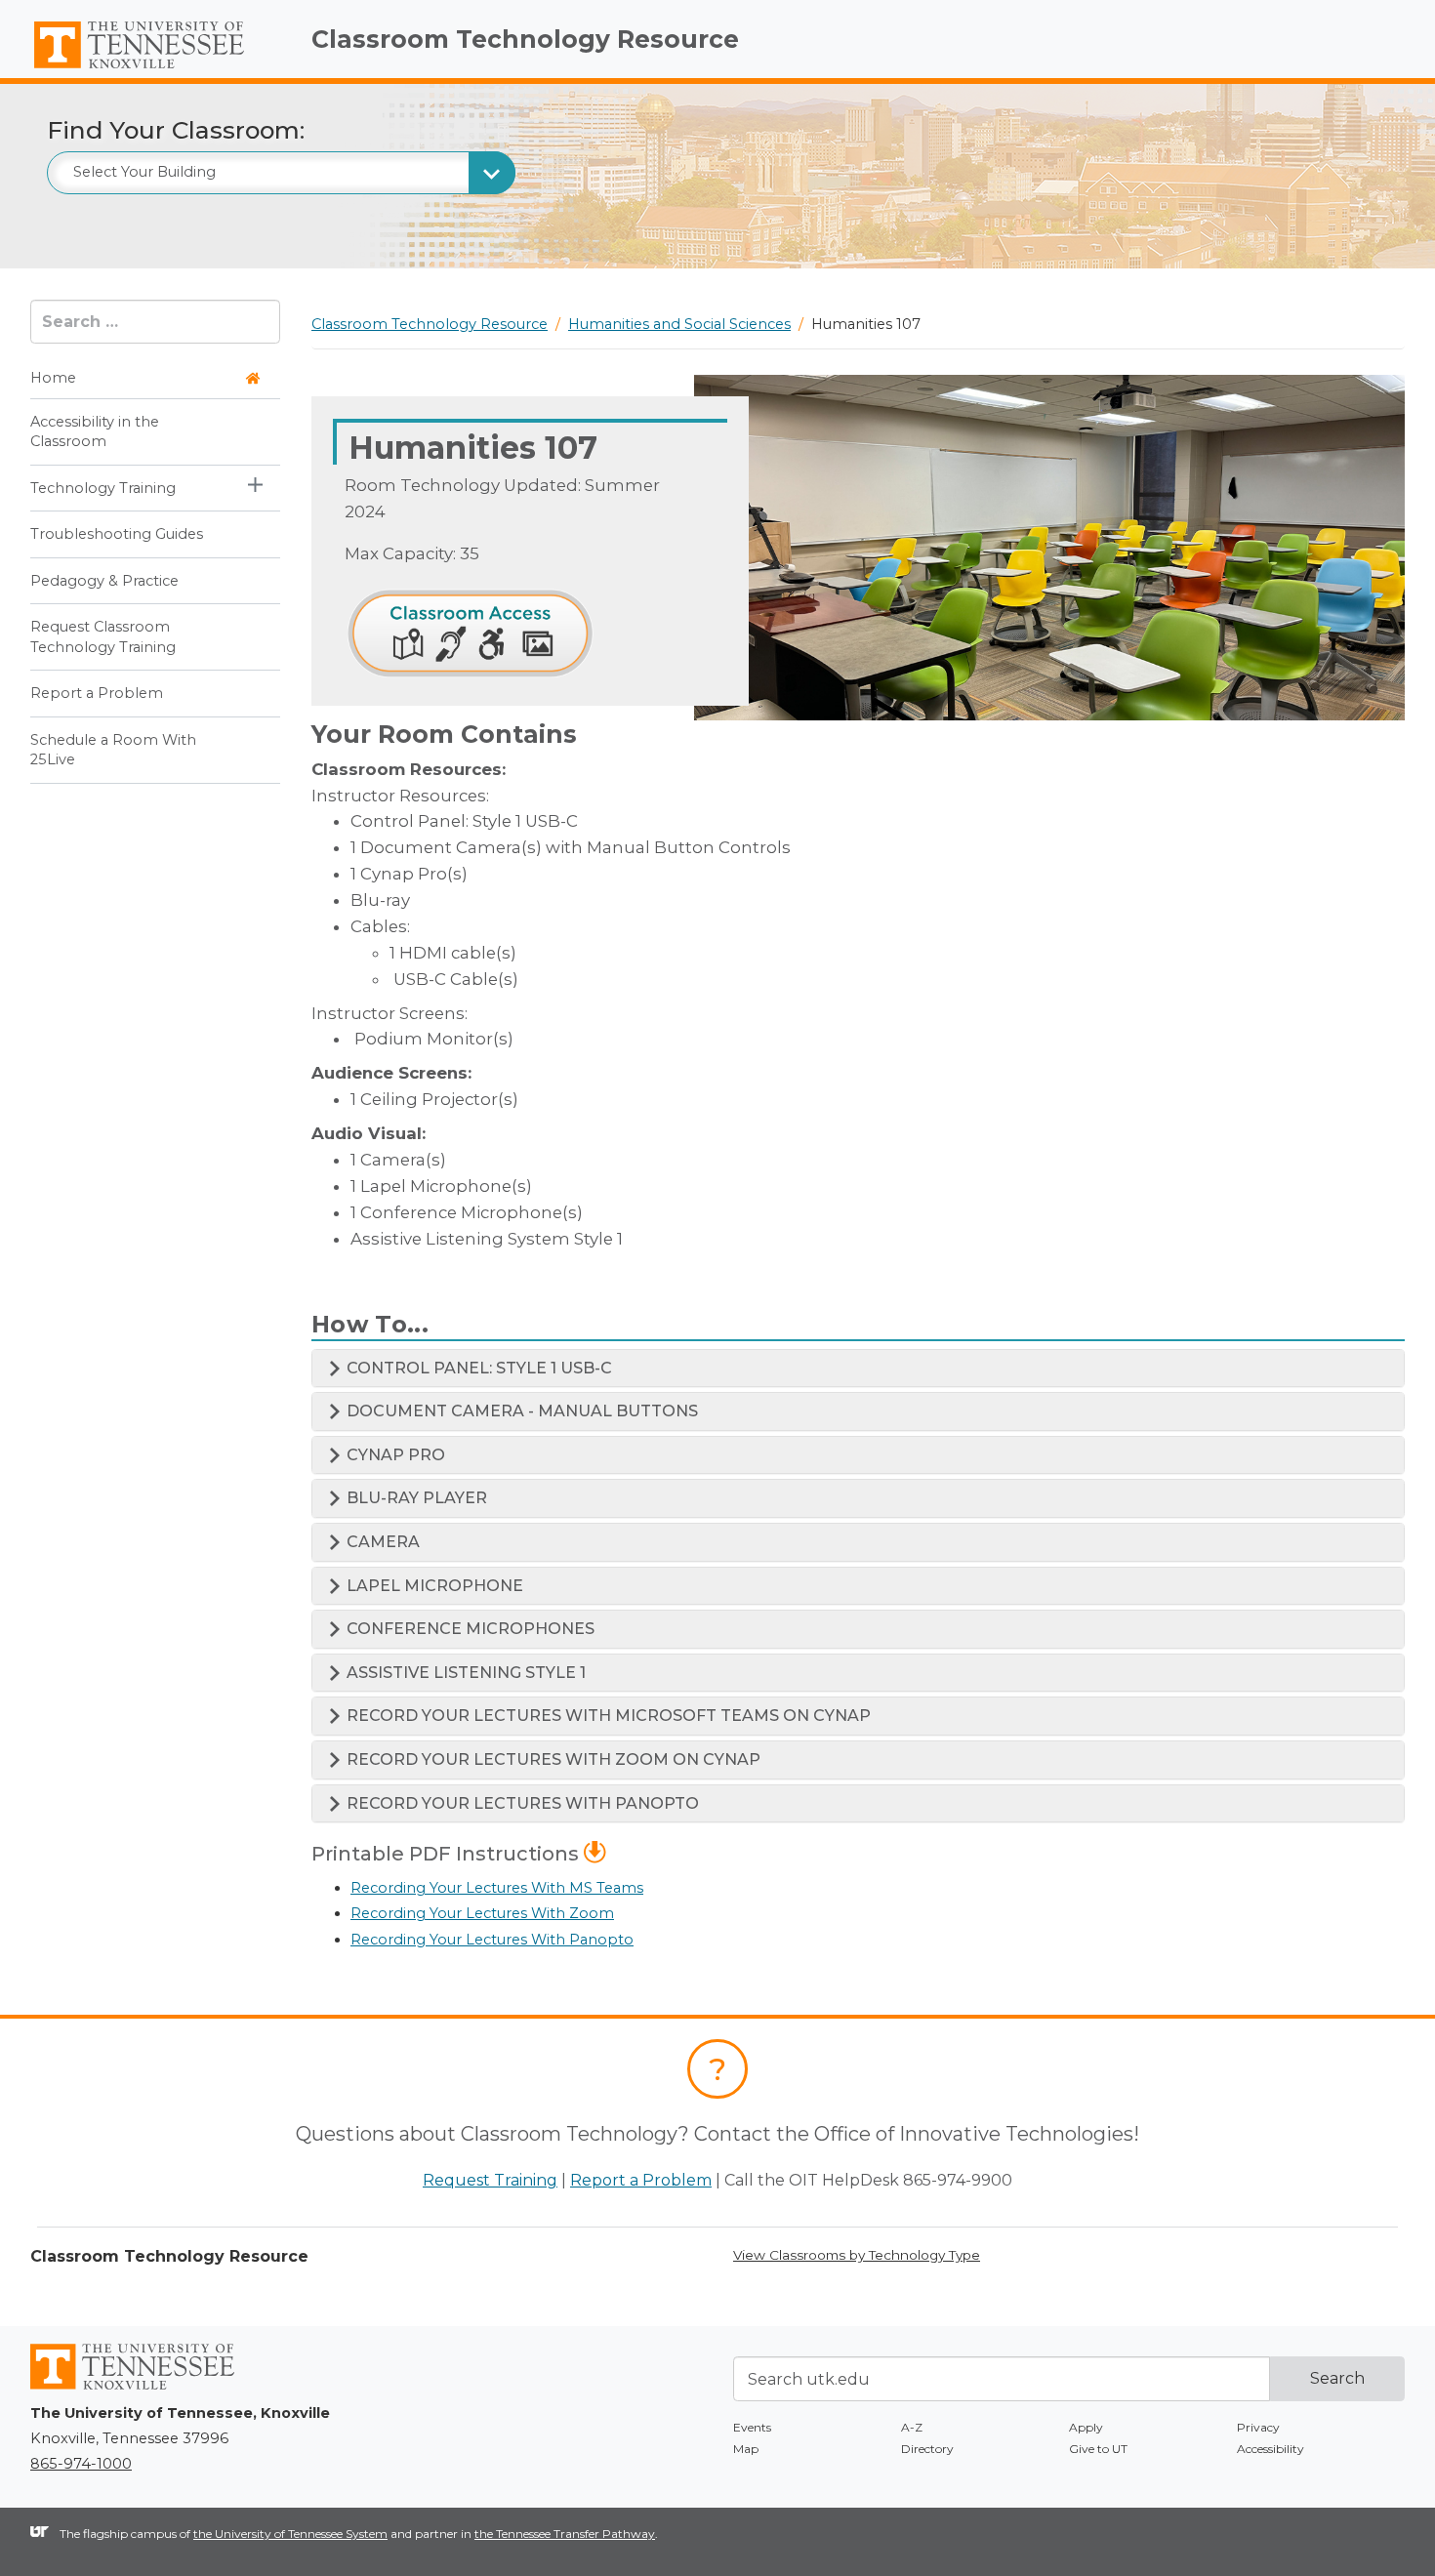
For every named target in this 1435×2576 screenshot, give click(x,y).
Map (746, 2449)
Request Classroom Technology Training (103, 637)
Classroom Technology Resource (525, 39)
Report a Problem (97, 694)
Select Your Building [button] (144, 172)
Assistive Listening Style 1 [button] (464, 1673)
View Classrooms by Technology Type (857, 2255)
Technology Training (103, 488)
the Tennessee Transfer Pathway (565, 2534)
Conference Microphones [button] (469, 1629)
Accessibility (1271, 2449)
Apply (1086, 2427)
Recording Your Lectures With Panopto (492, 1940)
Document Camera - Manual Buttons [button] (520, 1411)
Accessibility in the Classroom (95, 431)
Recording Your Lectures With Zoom (482, 1913)
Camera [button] (381, 1542)
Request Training (490, 2180)
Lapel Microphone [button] (433, 1586)
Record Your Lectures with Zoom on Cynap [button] (552, 1759)
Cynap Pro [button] (394, 1455)
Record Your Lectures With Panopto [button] (521, 1803)
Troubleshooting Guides (117, 535)
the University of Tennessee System (290, 2534)
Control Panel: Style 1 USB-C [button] (477, 1368)
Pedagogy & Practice (104, 581)
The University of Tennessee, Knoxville (155, 69)
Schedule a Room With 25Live (113, 750)
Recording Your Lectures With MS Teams (497, 1888)
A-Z (912, 2427)
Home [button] (53, 379)
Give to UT (1098, 2449)
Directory (927, 2449)
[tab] (858, 1369)
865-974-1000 (81, 2464)
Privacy (1258, 2427)
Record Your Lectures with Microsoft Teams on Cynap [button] (607, 1716)
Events (752, 2427)
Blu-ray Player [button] (415, 1498)
